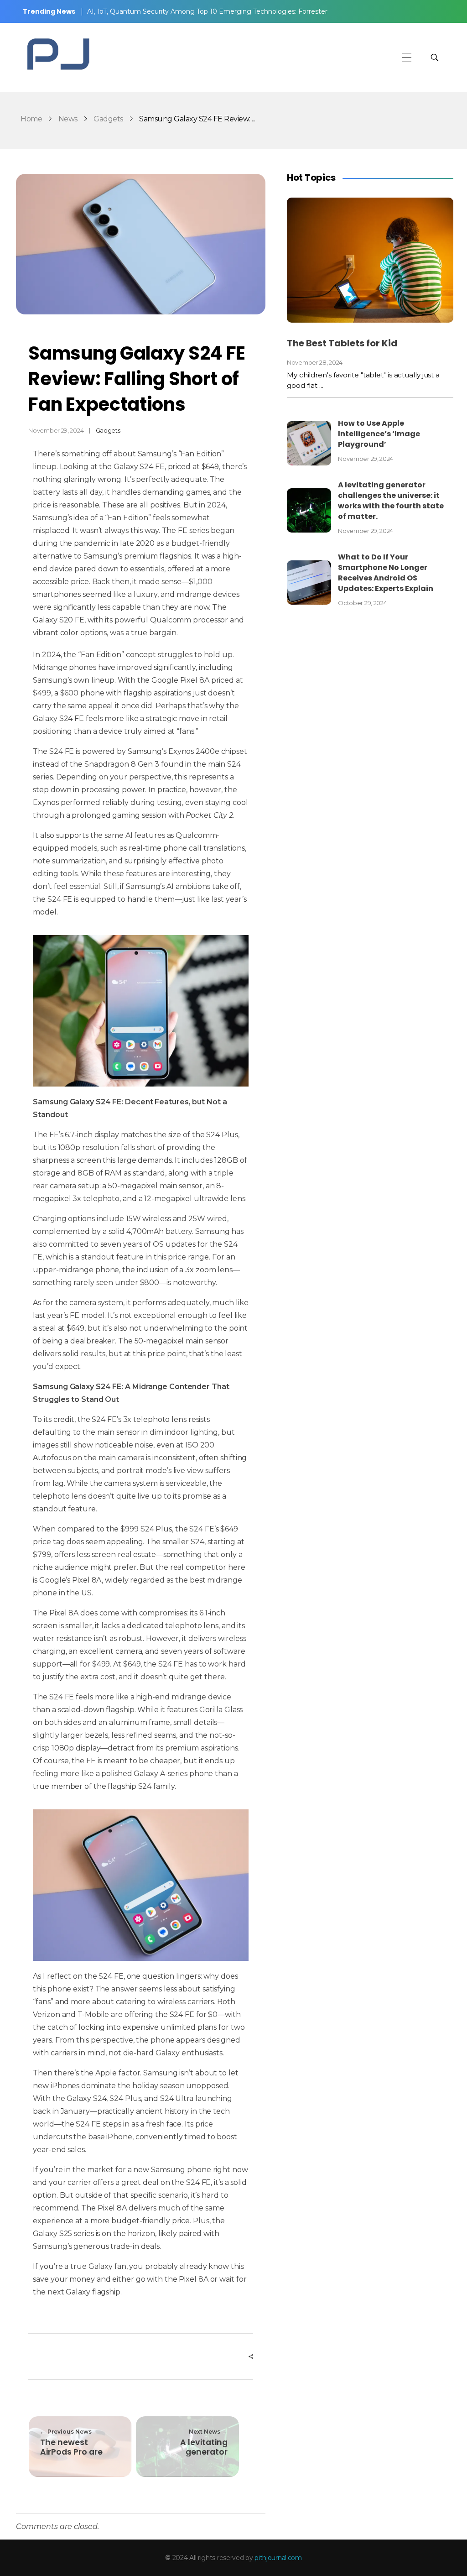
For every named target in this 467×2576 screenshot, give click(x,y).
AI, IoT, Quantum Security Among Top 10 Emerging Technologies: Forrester (207, 11)
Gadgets (108, 119)
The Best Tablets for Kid (342, 343)
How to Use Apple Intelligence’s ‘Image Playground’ (379, 434)
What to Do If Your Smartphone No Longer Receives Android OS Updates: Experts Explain (386, 573)
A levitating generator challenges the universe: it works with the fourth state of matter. (391, 501)
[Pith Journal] (57, 56)
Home (31, 119)
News (68, 119)
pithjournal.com (278, 2558)
